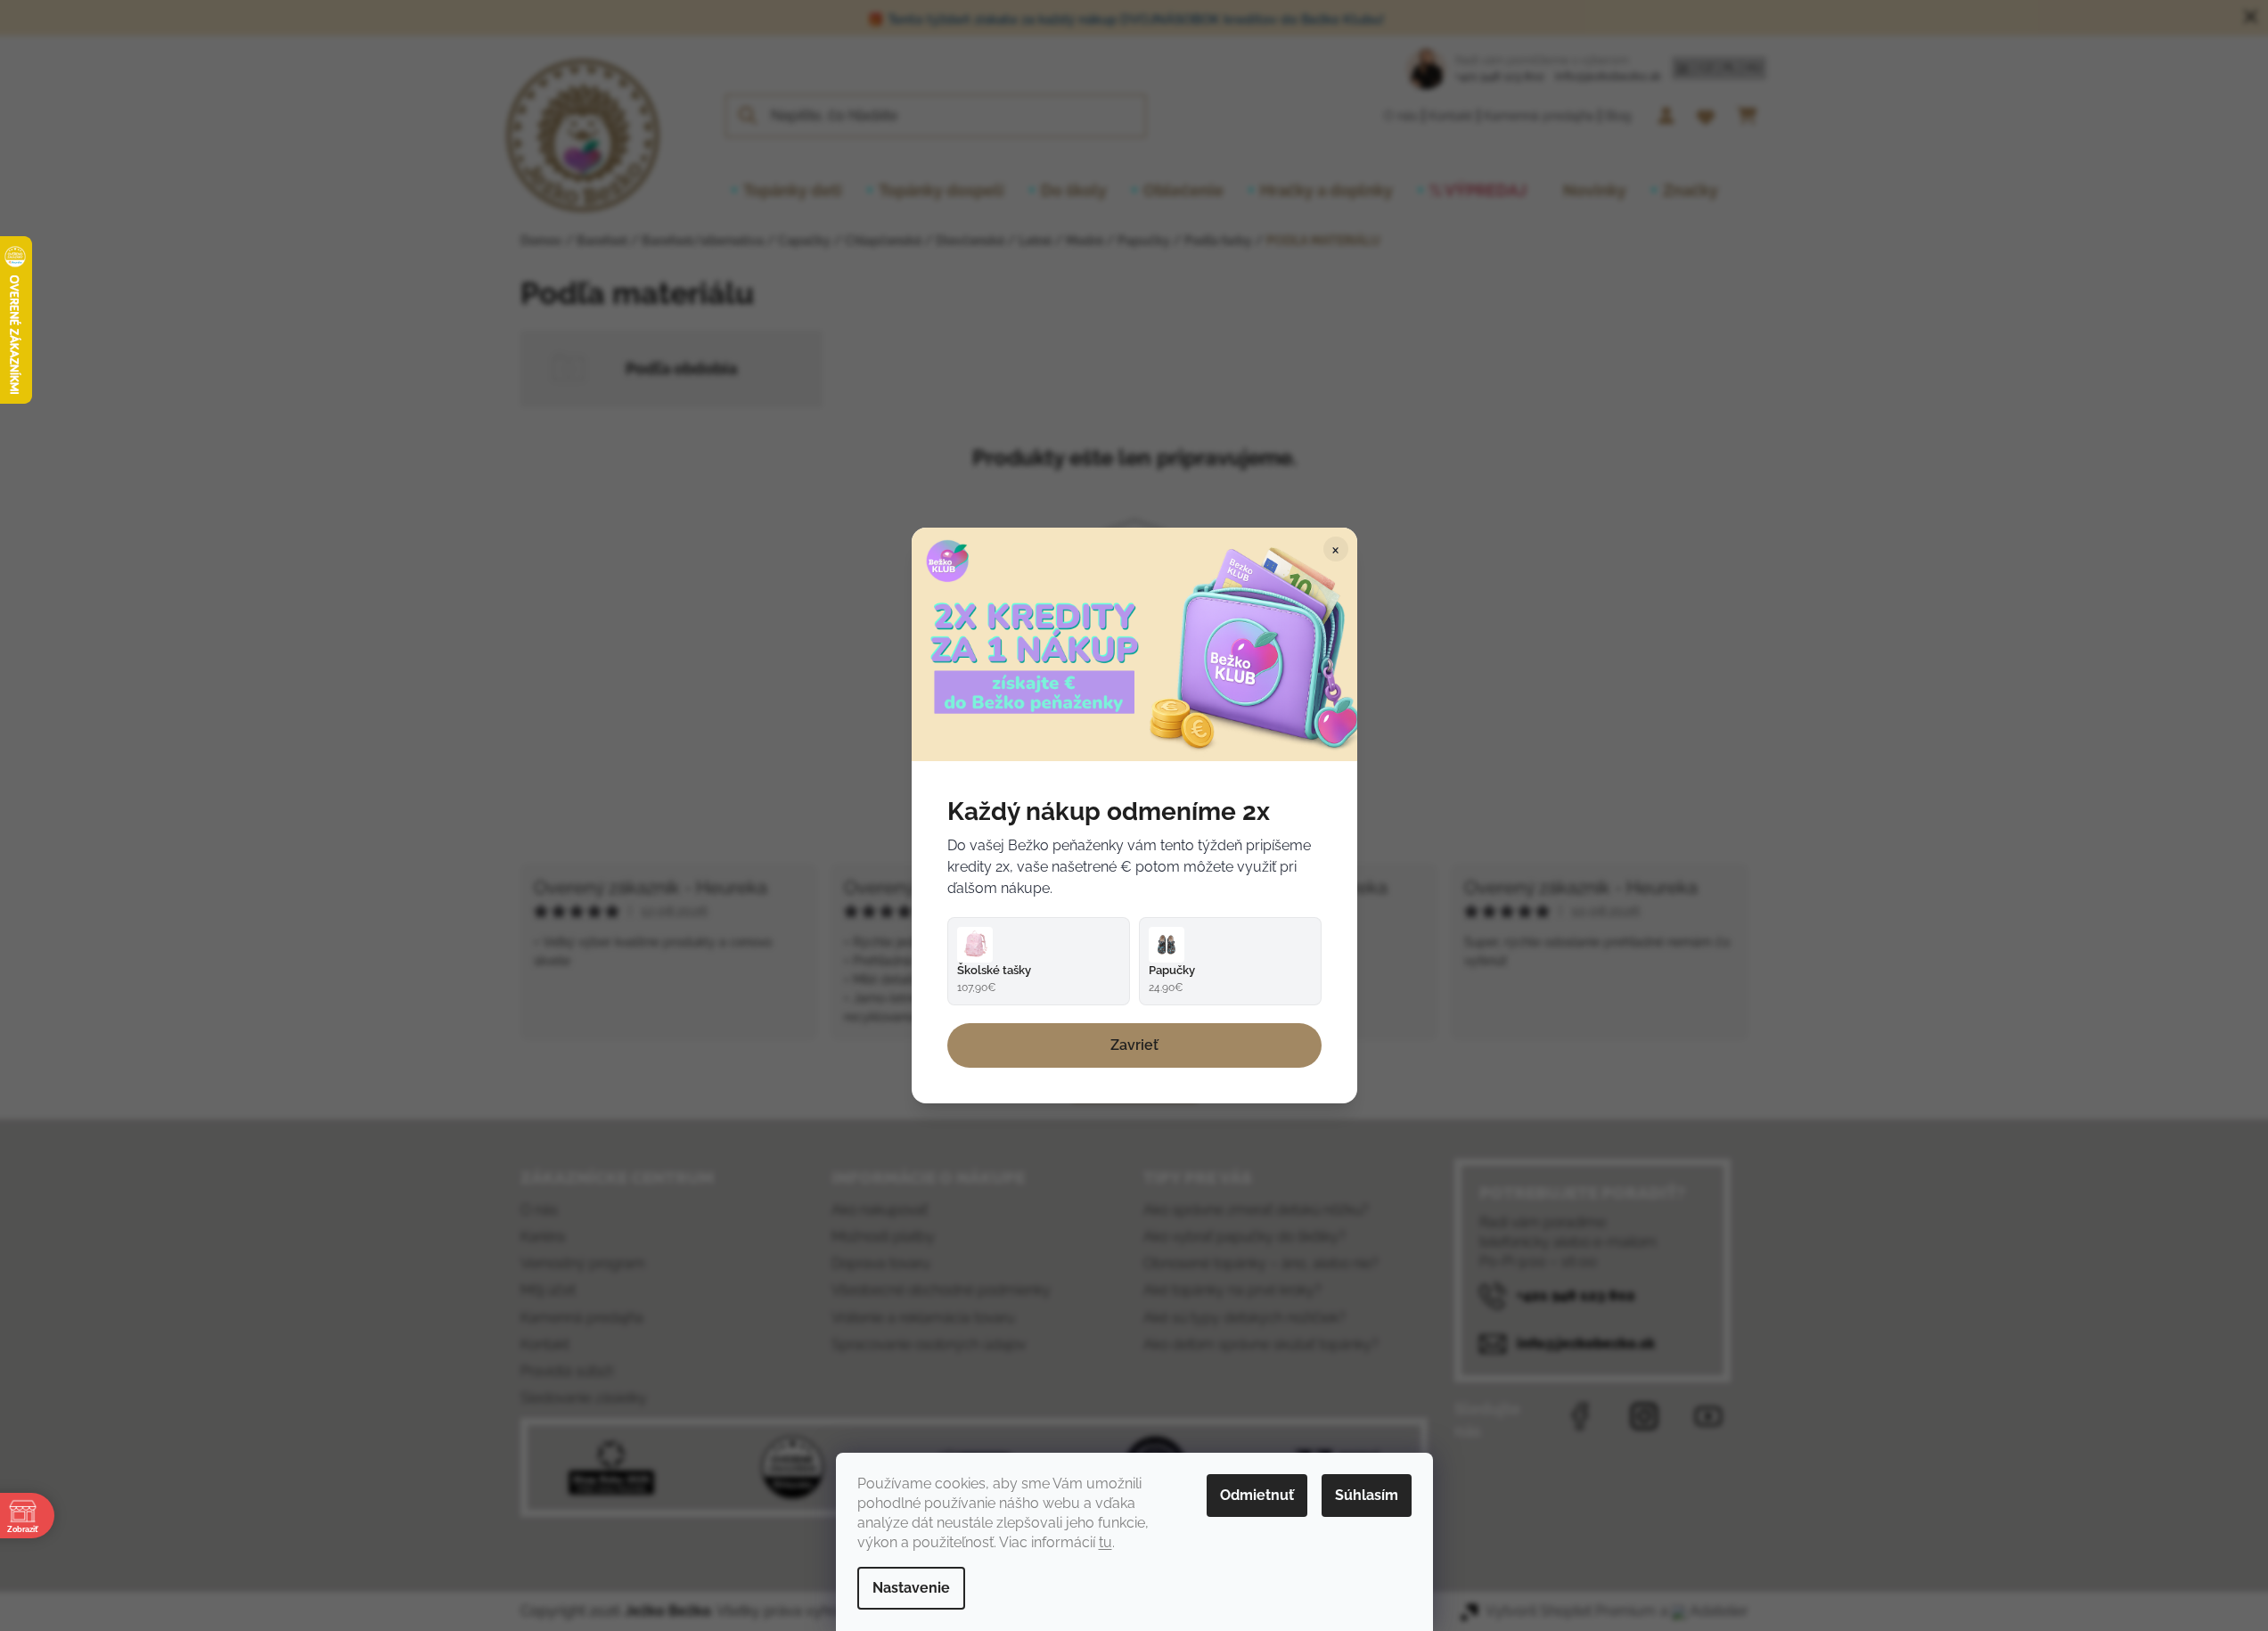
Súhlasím (1367, 1495)
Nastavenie (911, 1588)
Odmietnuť (1257, 1495)
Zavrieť (1134, 1045)
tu (1105, 1542)
